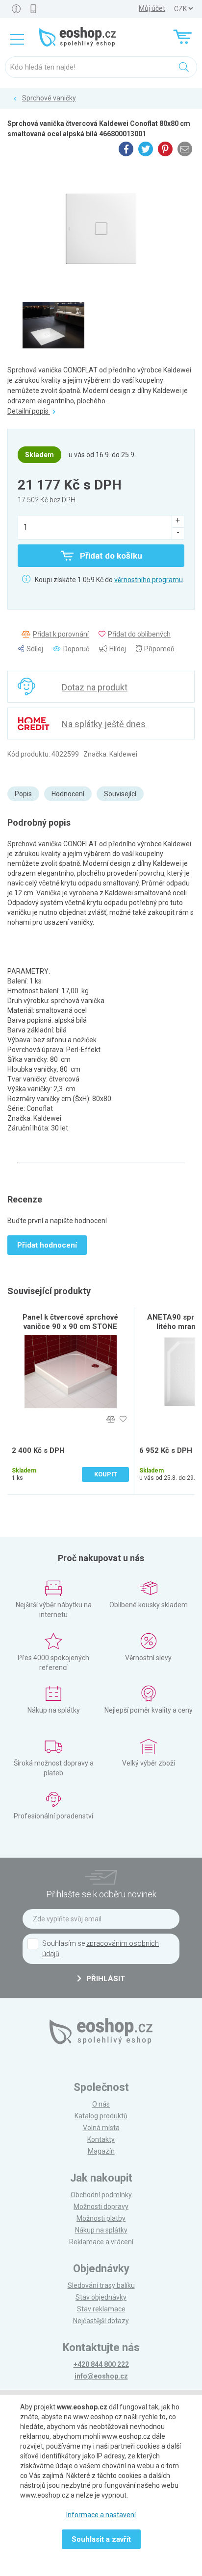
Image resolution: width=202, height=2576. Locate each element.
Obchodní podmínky (101, 2195)
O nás (101, 2104)
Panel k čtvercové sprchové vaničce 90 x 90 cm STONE (70, 1322)
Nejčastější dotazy (101, 2321)
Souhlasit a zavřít (101, 2539)
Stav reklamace (101, 2309)
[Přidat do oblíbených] (123, 1419)
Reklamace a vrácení (101, 2242)
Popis (23, 794)
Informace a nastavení (101, 2515)
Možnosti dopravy (101, 2207)
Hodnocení (68, 794)
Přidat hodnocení (47, 1245)
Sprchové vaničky (49, 98)
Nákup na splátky (101, 2230)
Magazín (101, 2151)
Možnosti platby (101, 2218)
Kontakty (101, 2139)
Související (120, 794)
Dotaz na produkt (95, 687)
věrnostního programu (149, 580)
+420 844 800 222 (101, 2364)
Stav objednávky (101, 2297)
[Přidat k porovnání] (111, 1419)
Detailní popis (29, 411)
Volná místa (101, 2128)
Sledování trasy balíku (101, 2285)
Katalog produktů (101, 2116)
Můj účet (152, 8)
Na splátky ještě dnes (104, 724)
